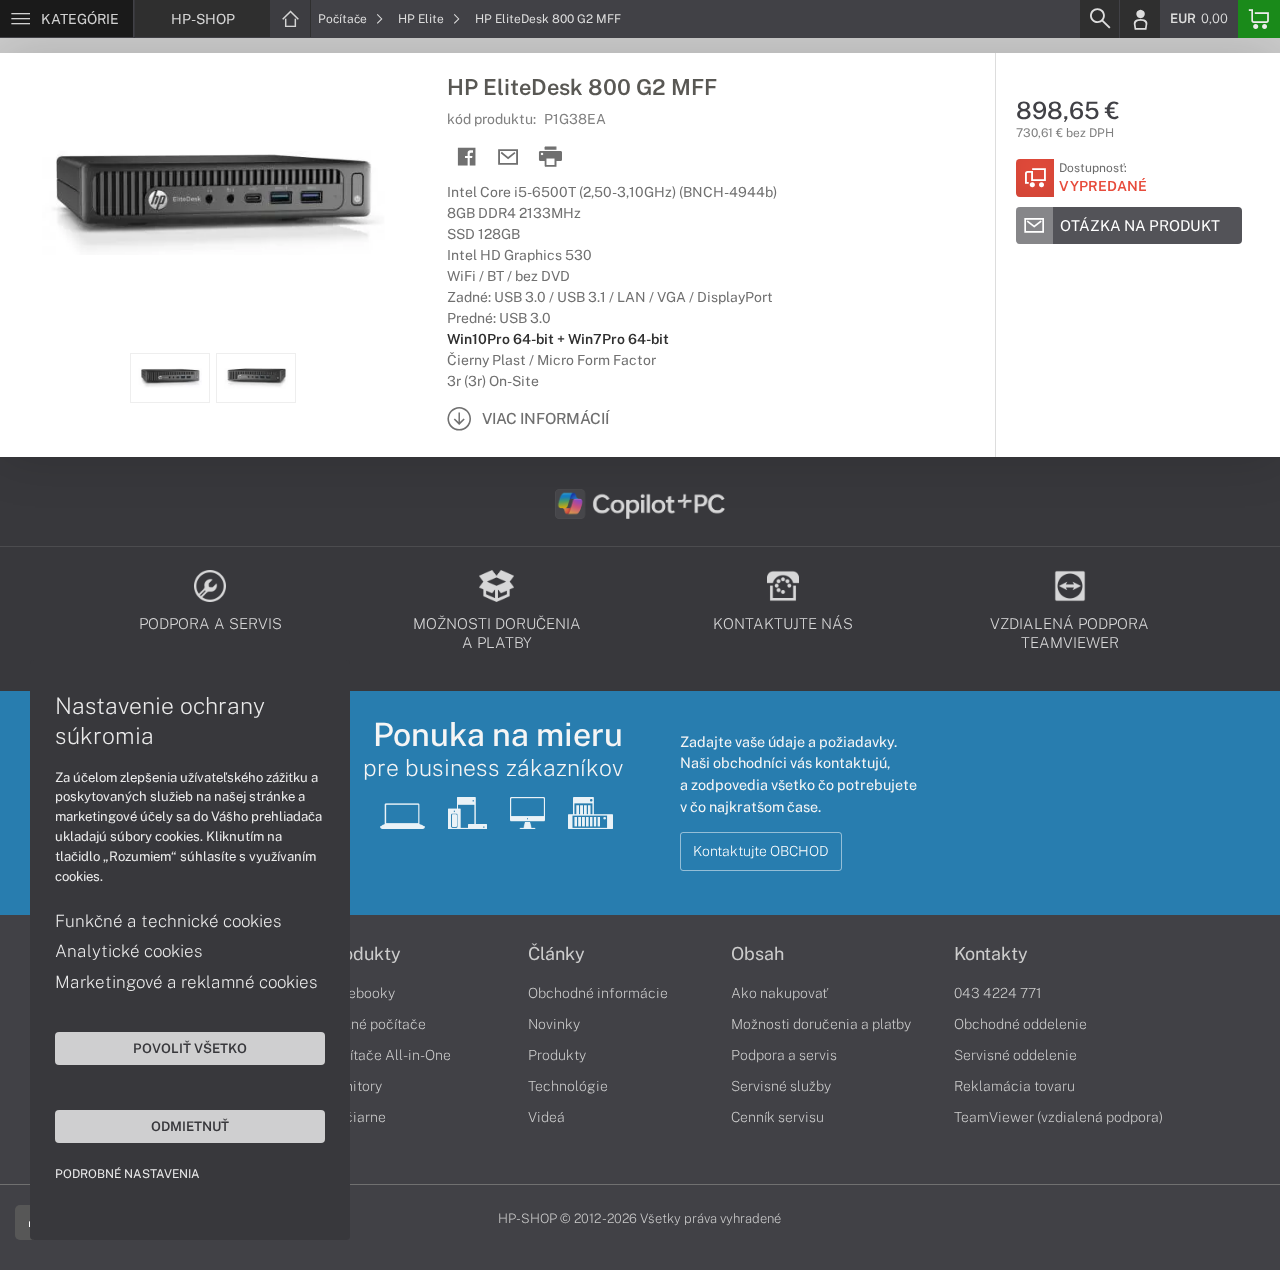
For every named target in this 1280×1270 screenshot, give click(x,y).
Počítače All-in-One (388, 1055)
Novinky (554, 1024)
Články (556, 954)
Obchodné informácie (598, 993)
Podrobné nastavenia (127, 1174)
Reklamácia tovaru (1014, 1086)
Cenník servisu (777, 1117)
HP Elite (422, 19)
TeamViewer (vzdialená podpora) (1058, 1117)
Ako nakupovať (779, 993)
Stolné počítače (375, 1024)
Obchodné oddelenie (1020, 1024)
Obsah (757, 954)
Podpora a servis (784, 1055)
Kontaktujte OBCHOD (761, 851)
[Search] (1099, 19)
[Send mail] (508, 157)
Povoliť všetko (190, 1048)
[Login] (1140, 19)
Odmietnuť (190, 1126)
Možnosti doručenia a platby (821, 1024)
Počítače (344, 19)
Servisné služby (781, 1086)
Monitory (353, 1086)
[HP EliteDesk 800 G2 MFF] (213, 203)
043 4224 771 (998, 993)
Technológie (568, 1086)
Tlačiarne (355, 1117)
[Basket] (1259, 19)
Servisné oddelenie (1015, 1055)
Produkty (363, 954)
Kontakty (991, 954)
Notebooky (360, 993)
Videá (546, 1117)
